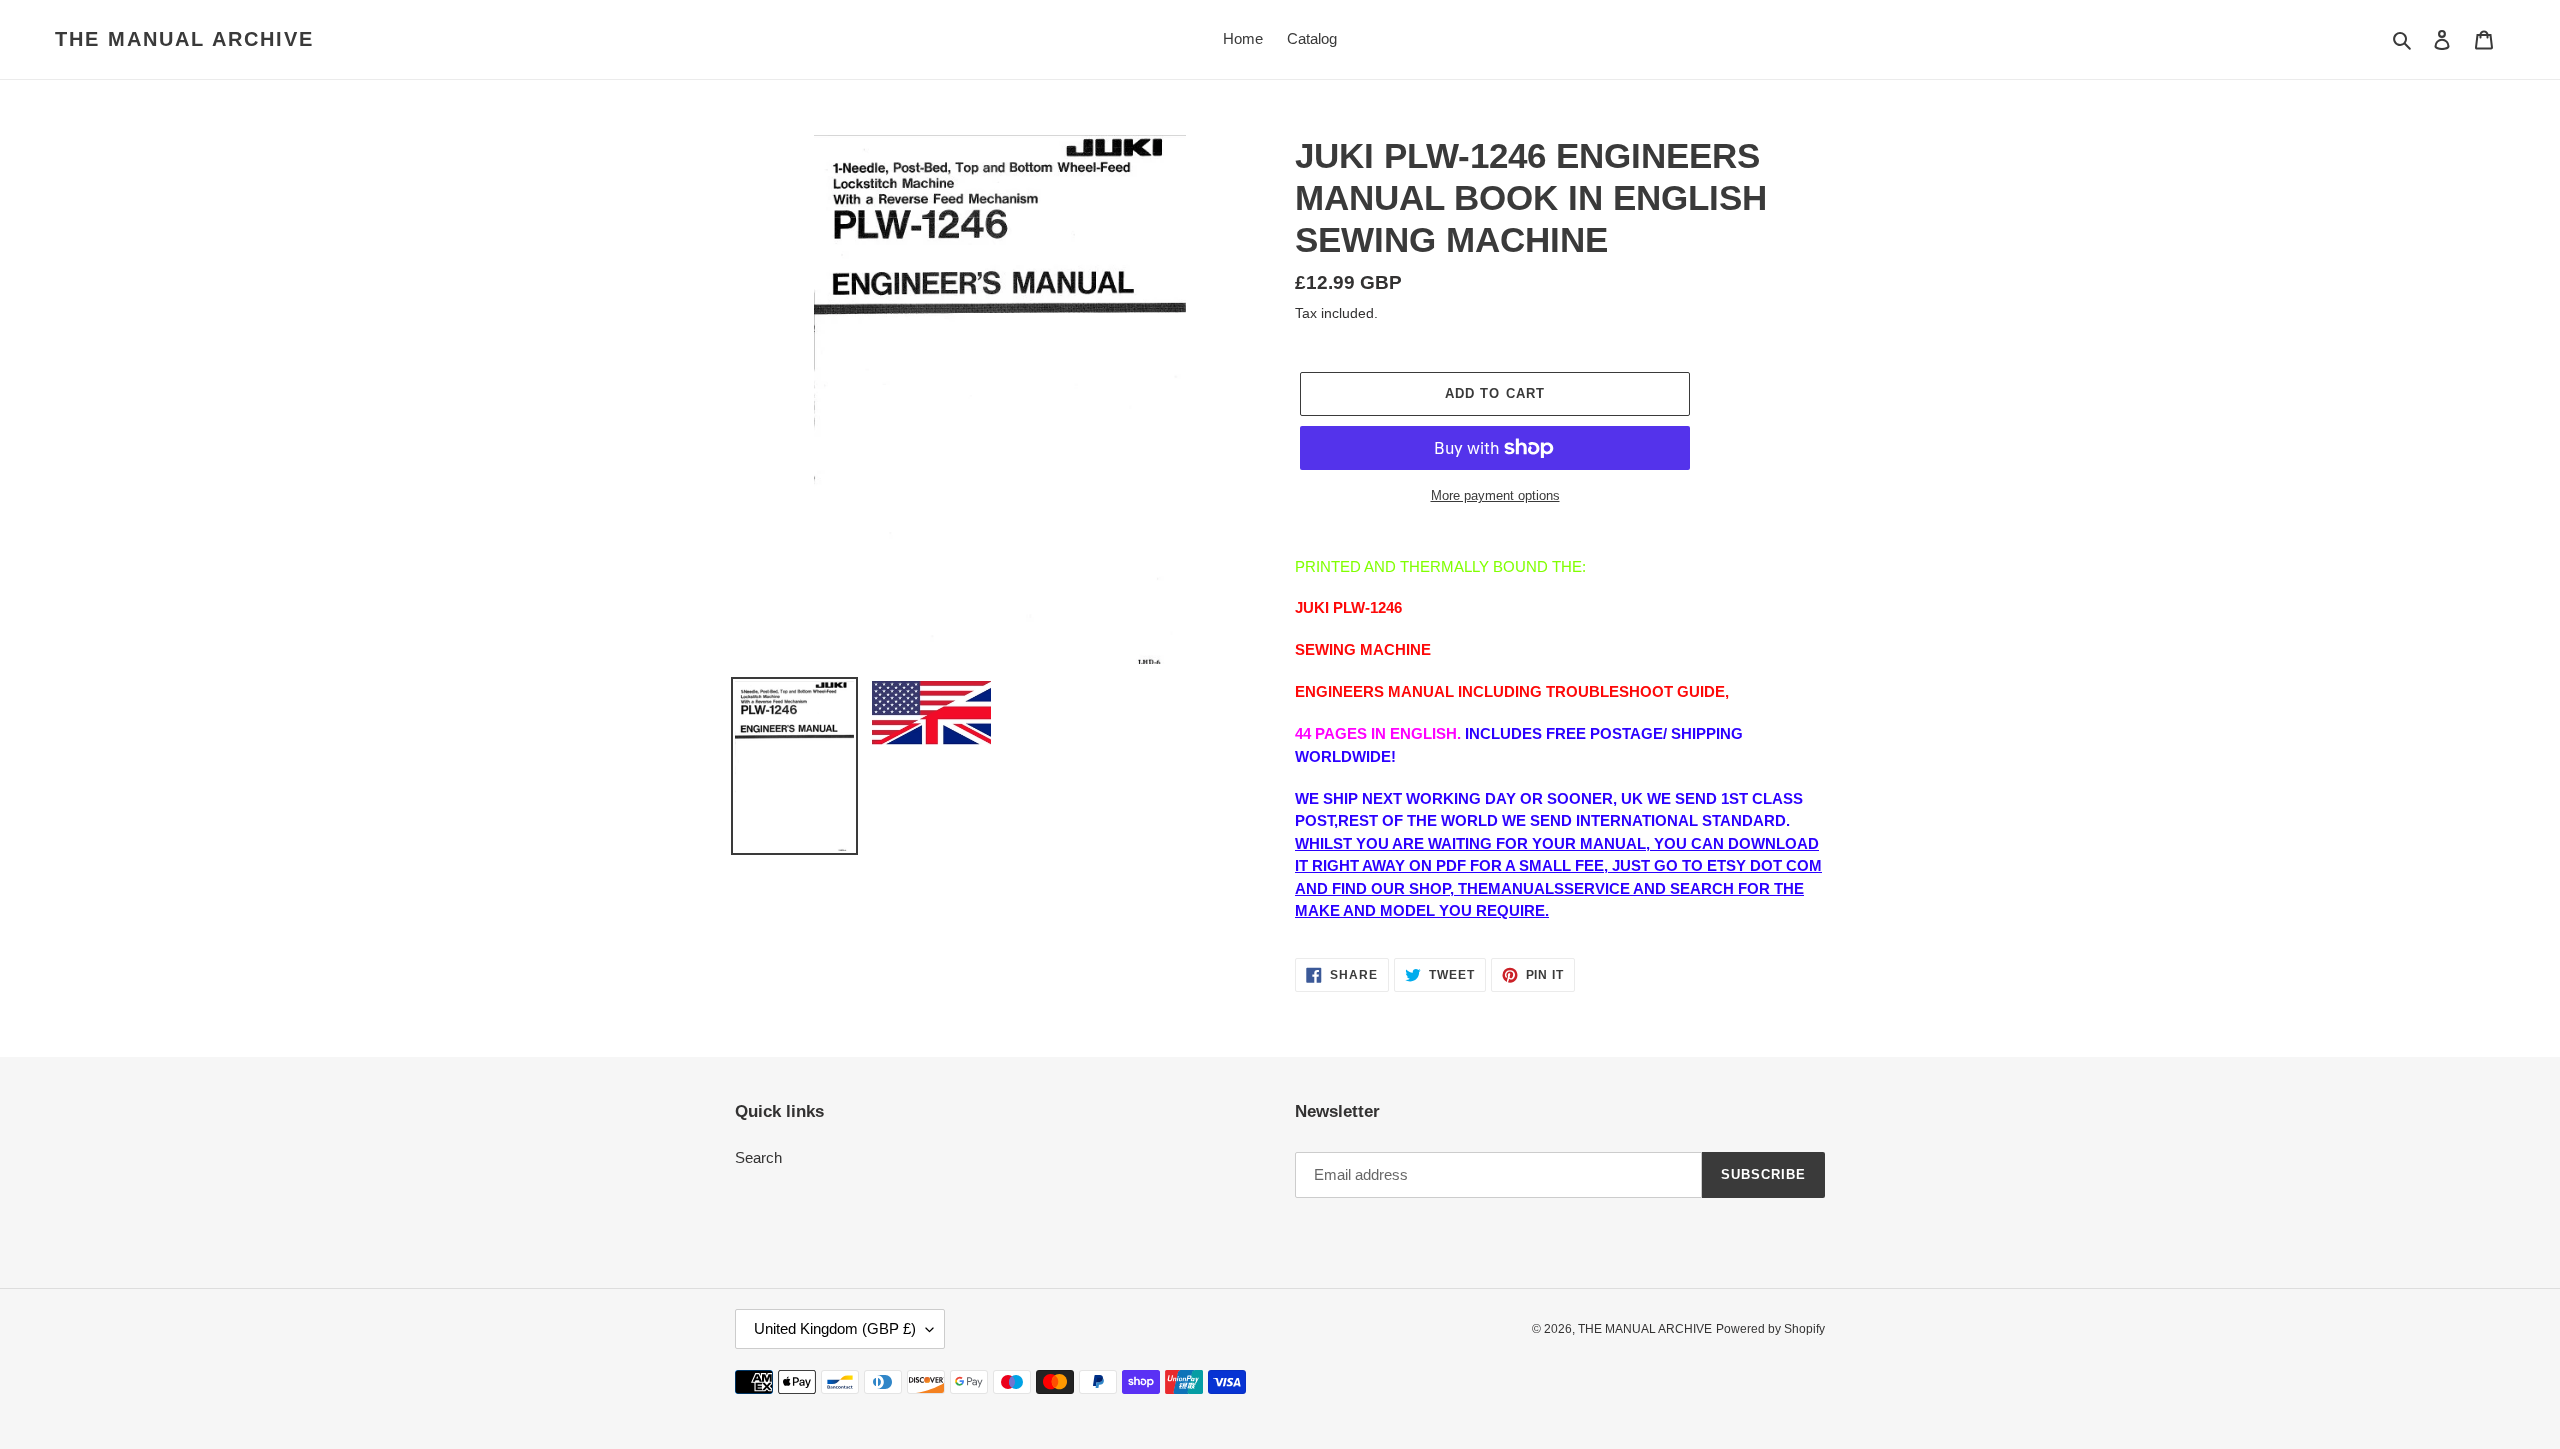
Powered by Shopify (1770, 1329)
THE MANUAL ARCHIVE (184, 39)
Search (758, 1157)
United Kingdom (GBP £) (835, 1328)
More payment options (1495, 495)
